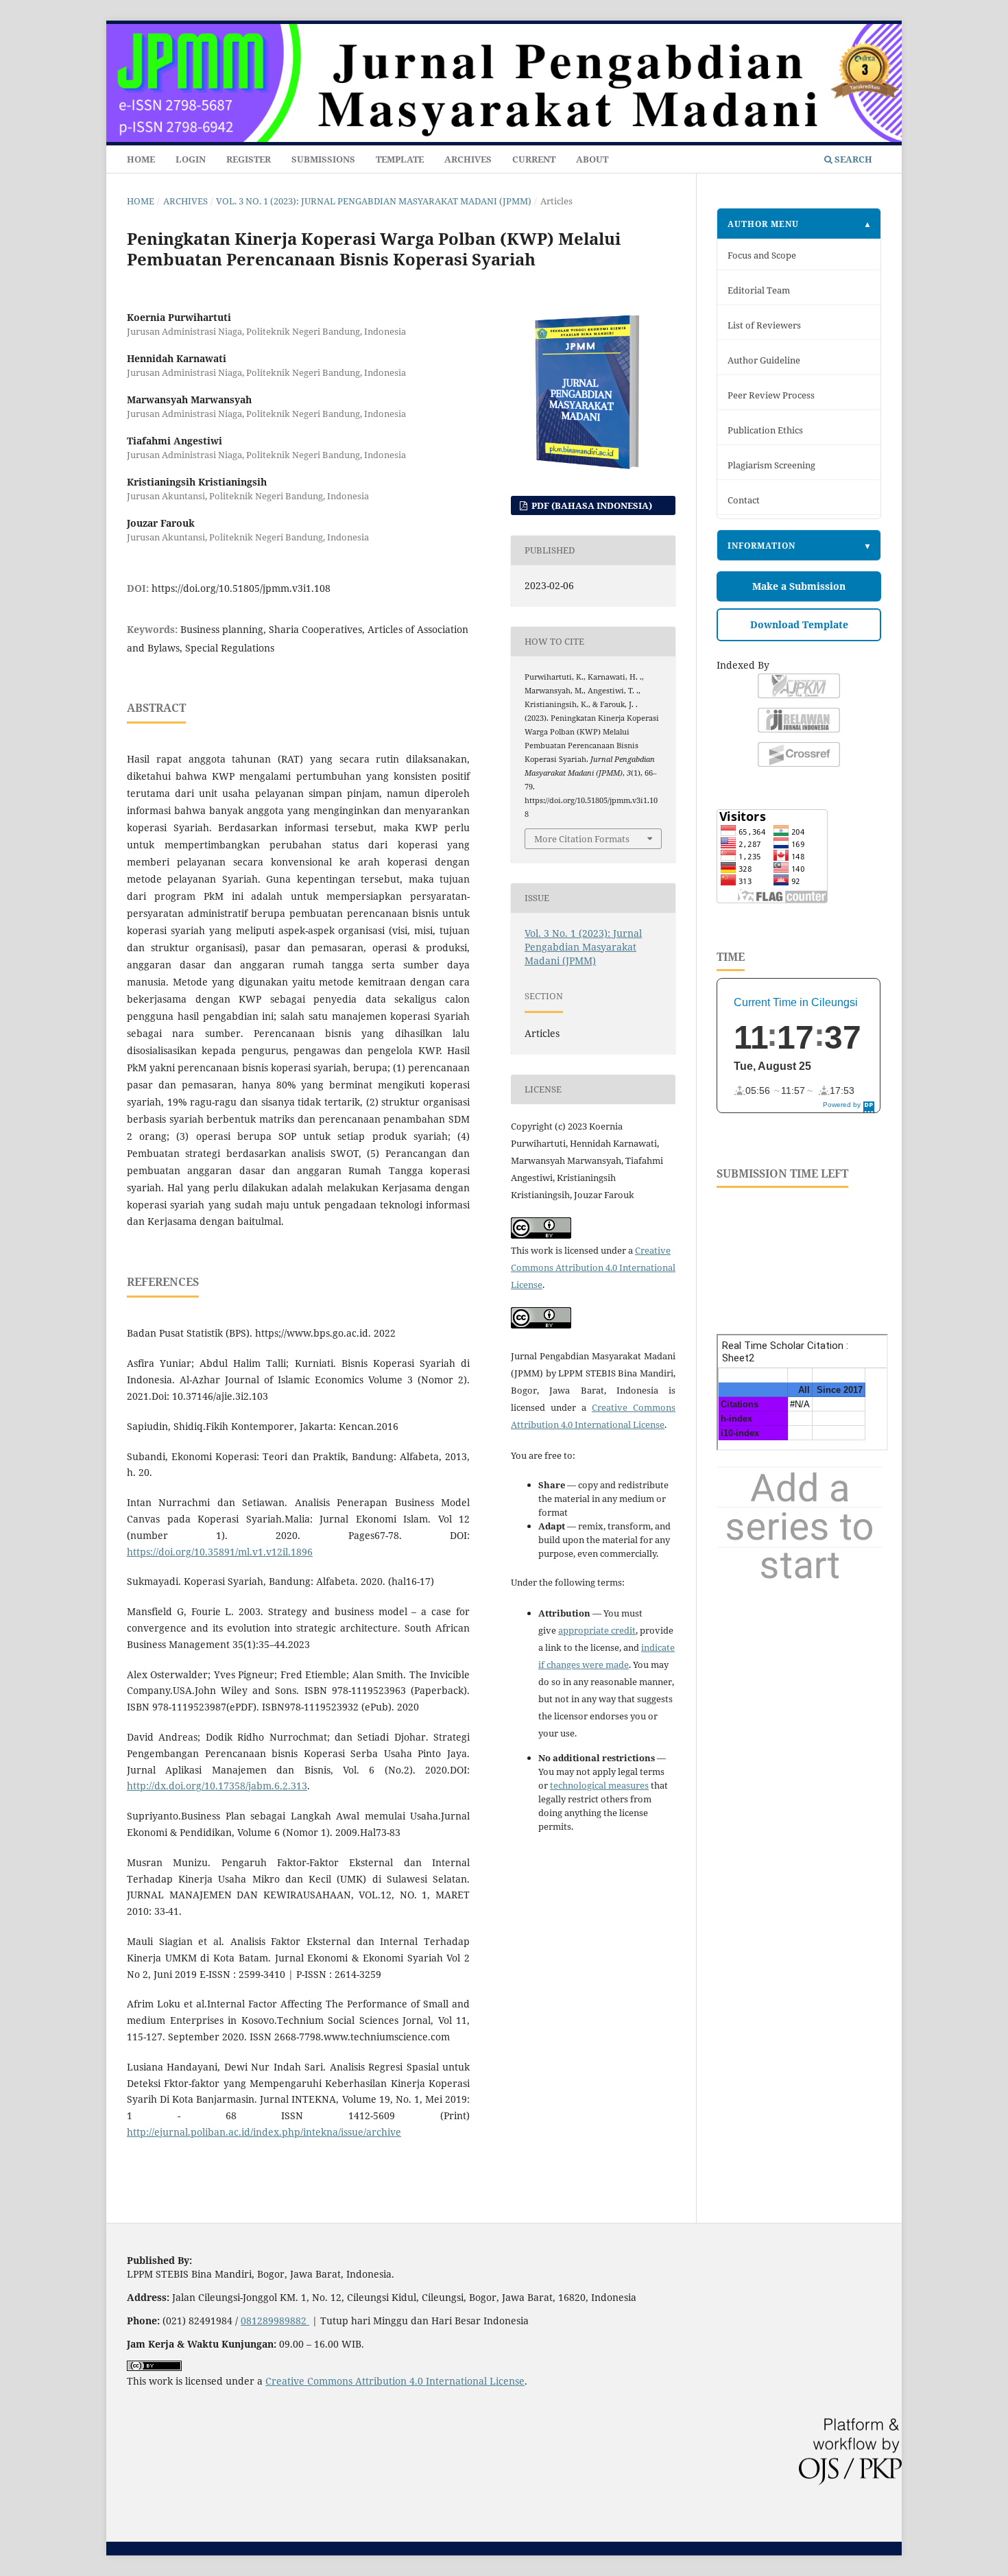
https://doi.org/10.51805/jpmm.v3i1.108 (241, 588)
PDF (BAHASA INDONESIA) (591, 505)
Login (191, 159)
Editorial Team (759, 290)
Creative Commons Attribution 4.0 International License (593, 1267)
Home (141, 159)
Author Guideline (764, 360)
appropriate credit (597, 1630)
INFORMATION (761, 545)
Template (400, 159)
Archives (468, 159)
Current (534, 159)
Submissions (323, 159)
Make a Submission (799, 586)
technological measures (599, 1785)
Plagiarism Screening (771, 465)
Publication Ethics (765, 430)
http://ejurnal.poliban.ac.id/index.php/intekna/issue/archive (264, 2132)
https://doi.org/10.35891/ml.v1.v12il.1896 (220, 1552)
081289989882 (275, 2321)
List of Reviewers (764, 325)
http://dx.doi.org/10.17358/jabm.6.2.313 (217, 1786)
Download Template (799, 624)
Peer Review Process (771, 395)
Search (852, 159)
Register (249, 159)
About (592, 159)
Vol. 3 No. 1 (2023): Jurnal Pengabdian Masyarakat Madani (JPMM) (374, 201)
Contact (744, 500)
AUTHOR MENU (763, 224)
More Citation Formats (582, 839)
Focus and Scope (762, 255)
